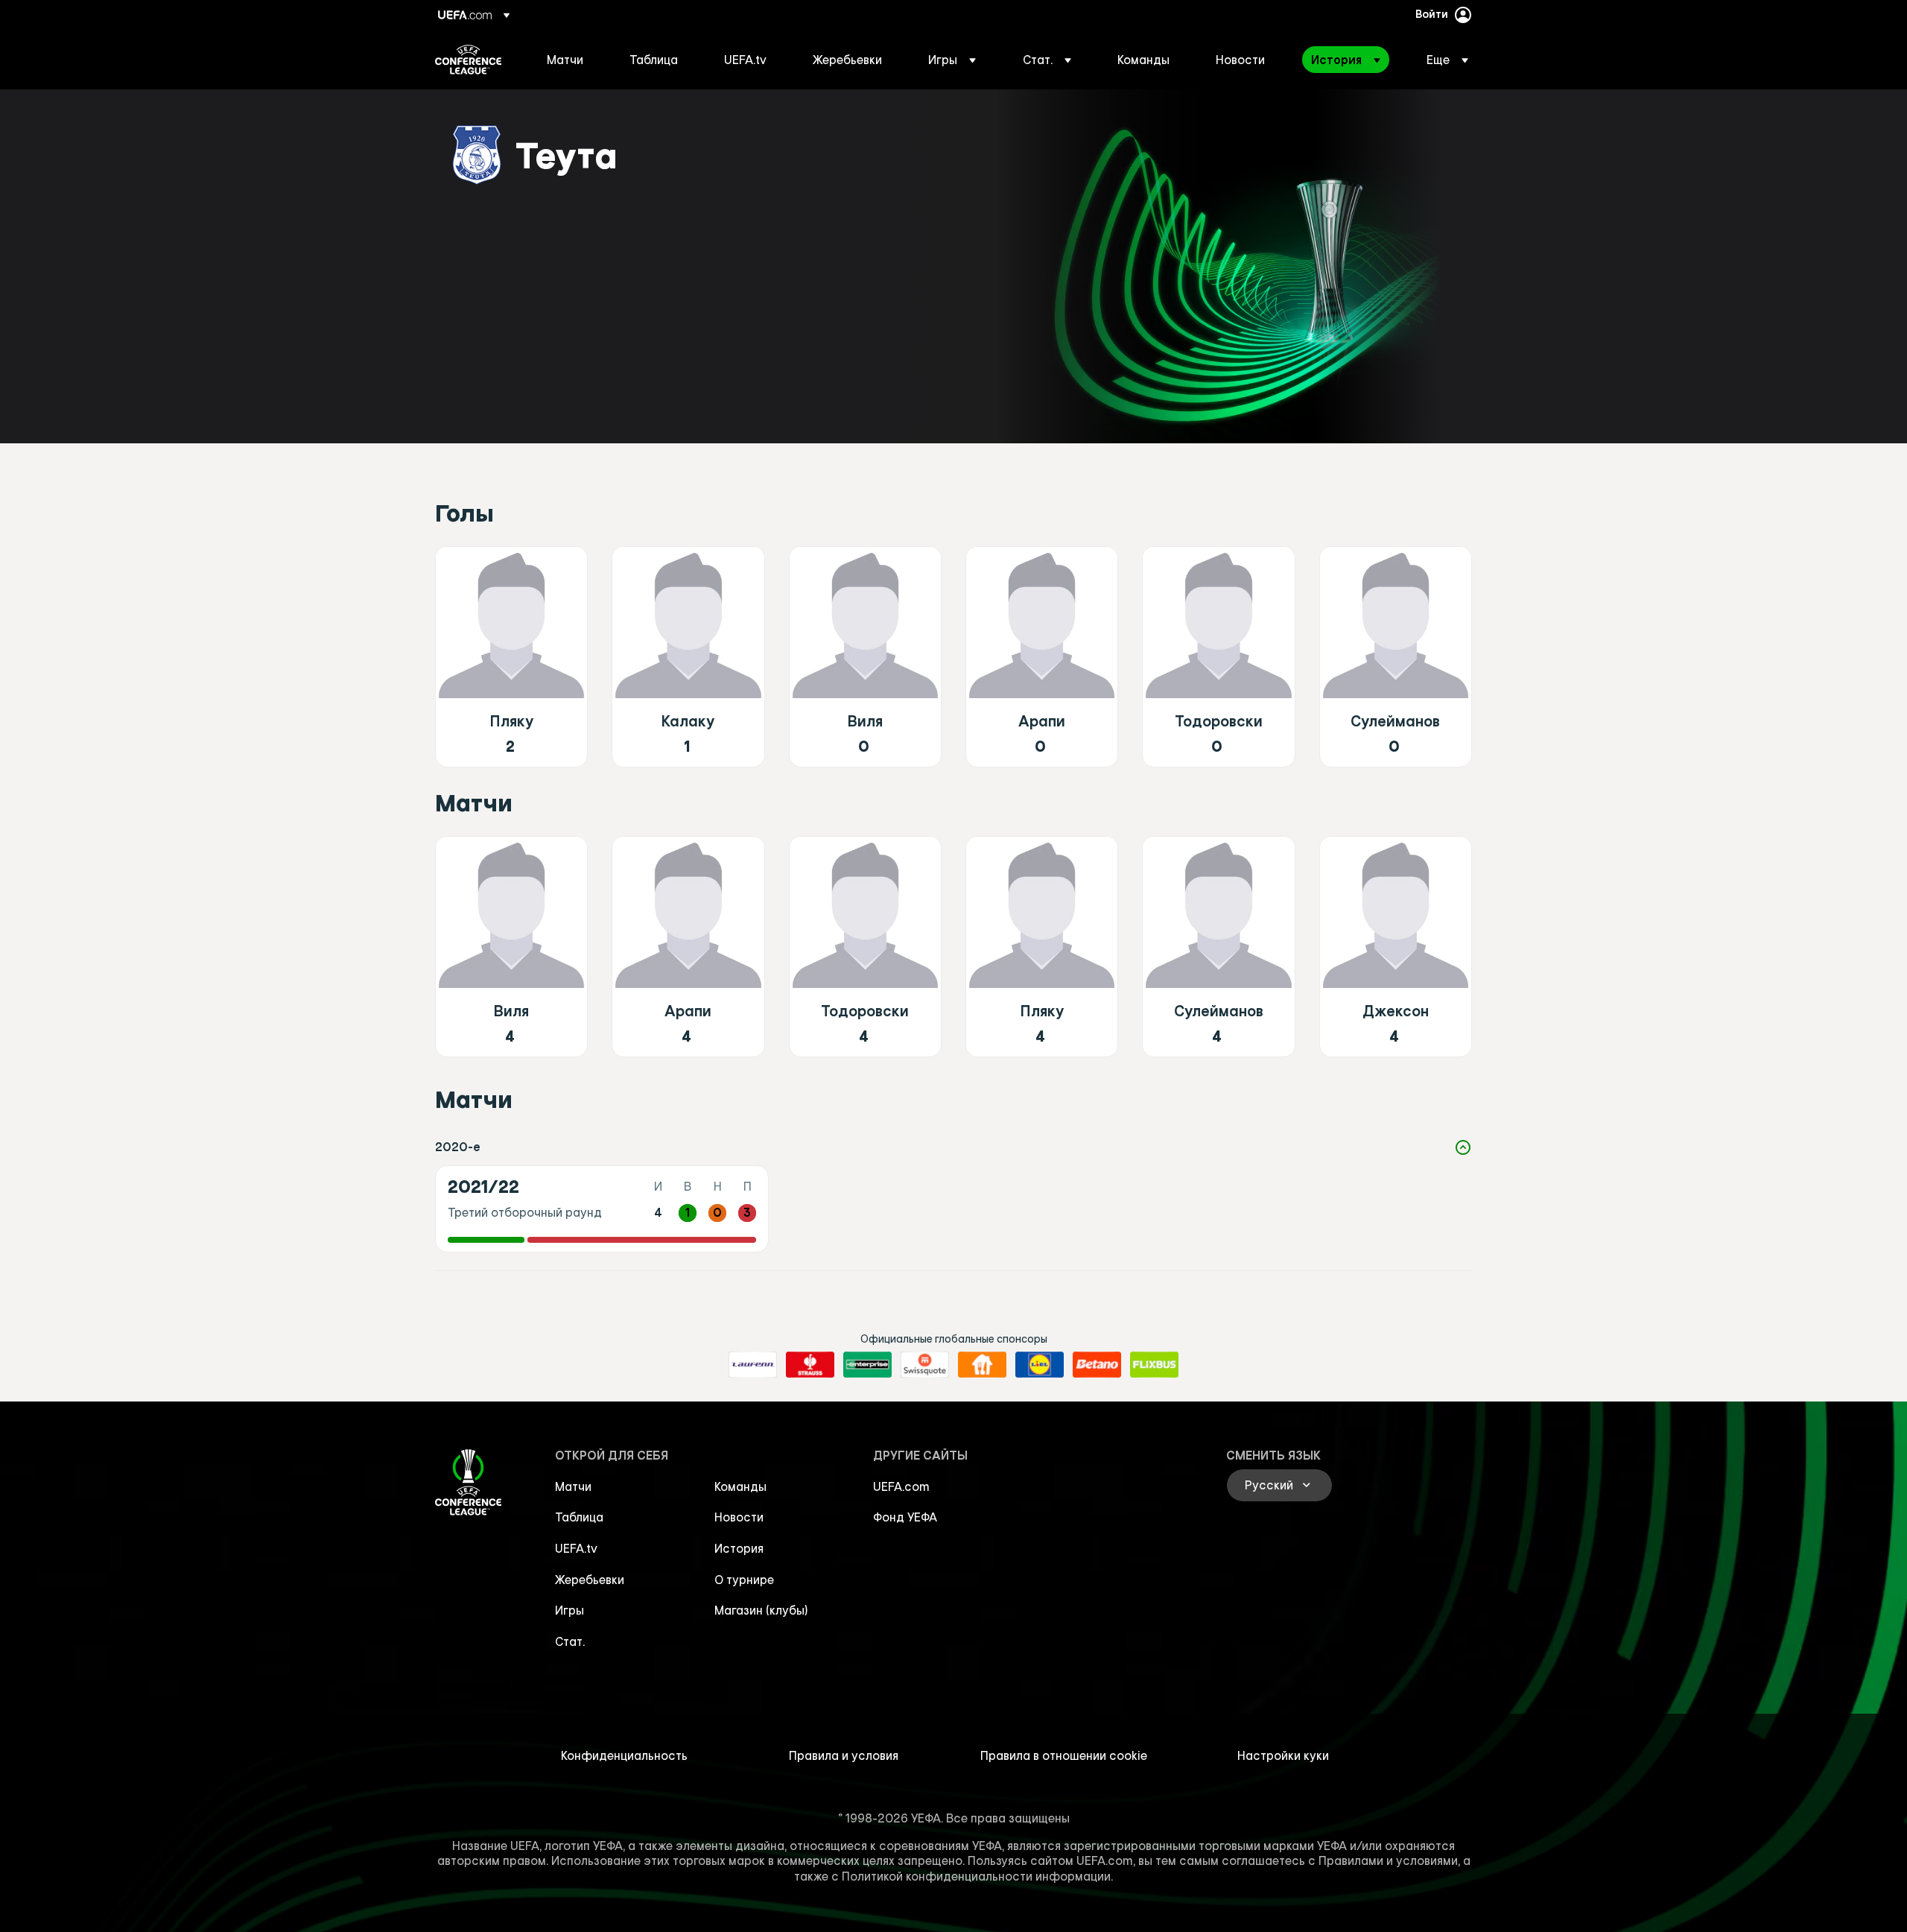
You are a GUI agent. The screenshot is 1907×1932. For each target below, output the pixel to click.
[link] (565, 60)
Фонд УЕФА (905, 1517)
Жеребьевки (590, 1580)
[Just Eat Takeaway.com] (982, 1365)
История (739, 1548)
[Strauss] (810, 1365)
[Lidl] (1040, 1365)
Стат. (570, 1641)
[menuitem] (569, 60)
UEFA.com (901, 1486)
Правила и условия (844, 1755)
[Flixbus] (1154, 1365)
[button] (952, 60)
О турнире (744, 1580)
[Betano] (1097, 1365)
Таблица (579, 1517)
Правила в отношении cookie (1064, 1755)
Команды (740, 1486)
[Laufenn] (753, 1365)
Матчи (573, 1486)
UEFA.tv (576, 1548)
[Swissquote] (925, 1365)
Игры (569, 1610)
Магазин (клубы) (761, 1610)
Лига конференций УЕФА (468, 60)
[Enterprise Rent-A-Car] (867, 1365)
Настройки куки (1283, 1755)
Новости (739, 1517)
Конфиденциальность (624, 1755)
